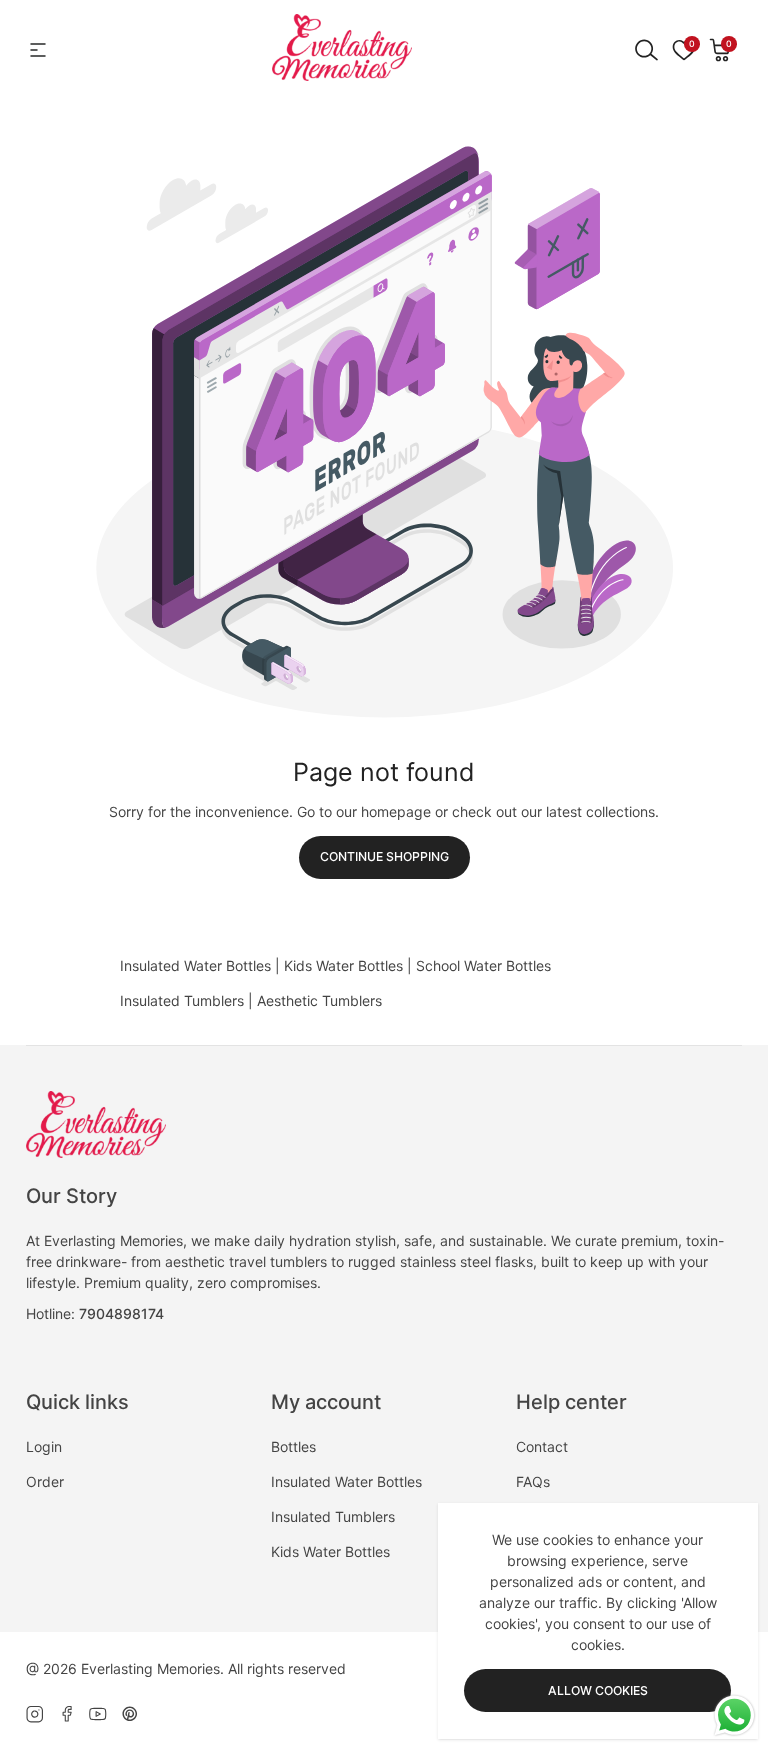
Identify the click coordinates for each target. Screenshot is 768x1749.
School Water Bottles (483, 965)
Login (44, 1446)
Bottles (293, 1446)
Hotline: (95, 1313)
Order (45, 1481)
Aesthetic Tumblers (319, 1000)
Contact (542, 1446)
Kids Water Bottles (343, 965)
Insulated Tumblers (182, 1000)
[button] (721, 50)
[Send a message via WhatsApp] (734, 1715)
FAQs (533, 1481)
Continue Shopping (384, 856)
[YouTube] (98, 1714)
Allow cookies (598, 1690)
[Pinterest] (130, 1714)
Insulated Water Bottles (195, 965)
